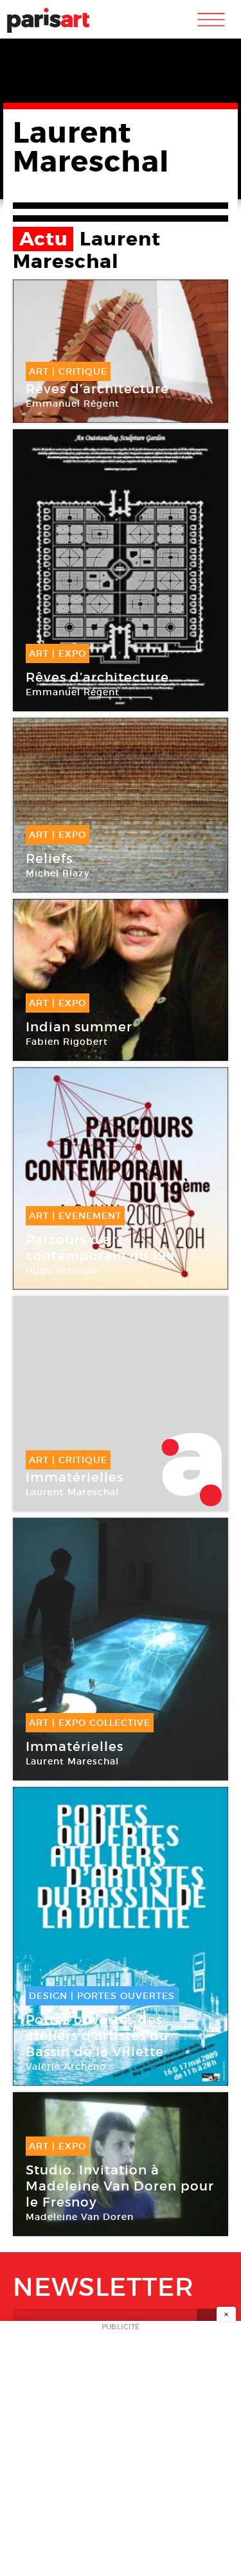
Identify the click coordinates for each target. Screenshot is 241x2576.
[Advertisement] (121, 2452)
